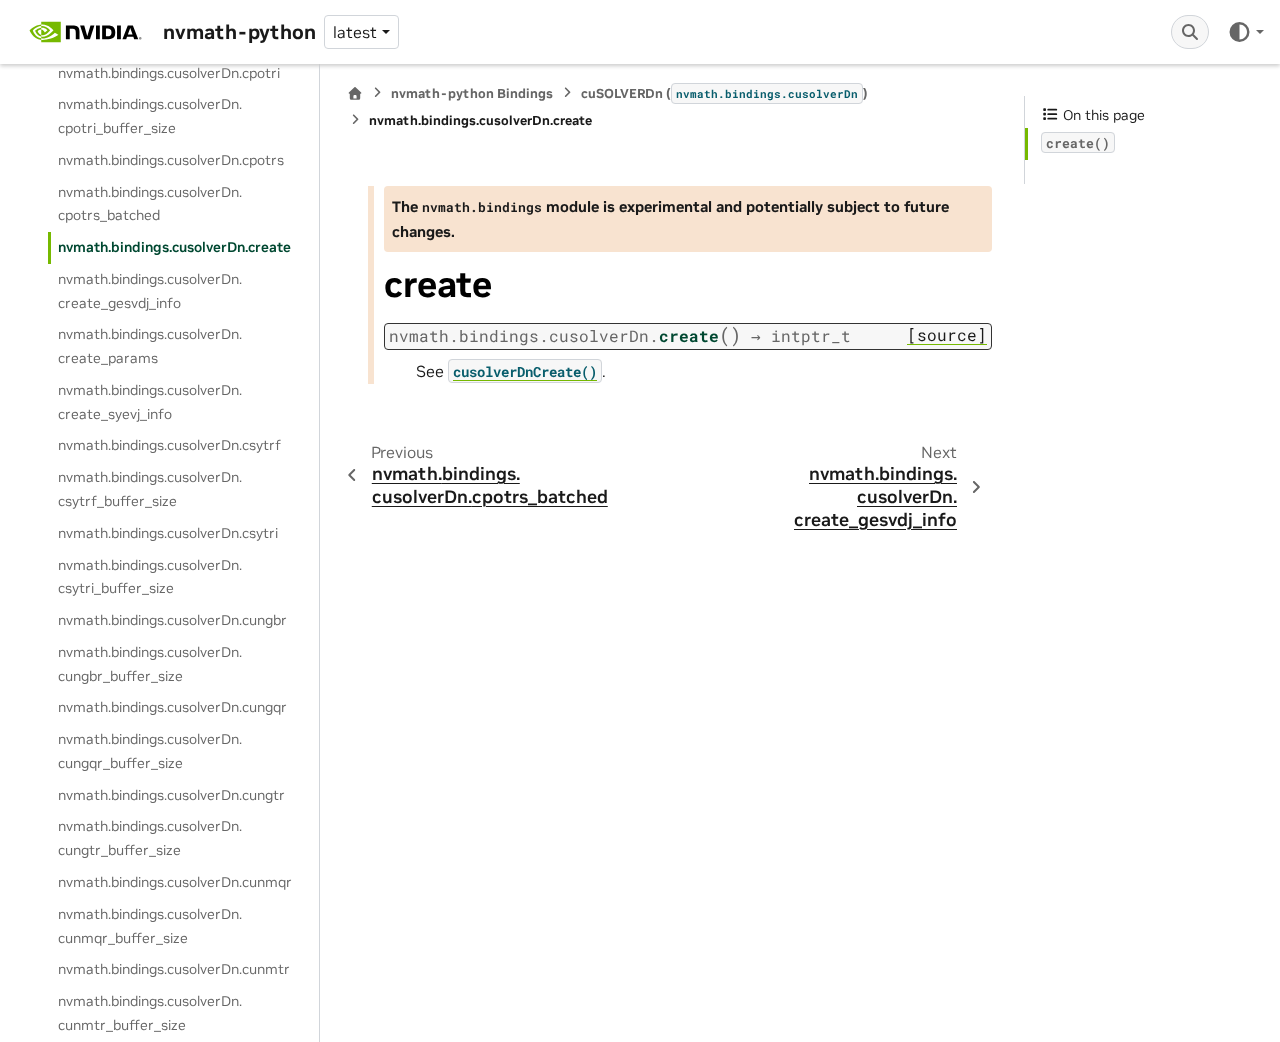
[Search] (1190, 32)
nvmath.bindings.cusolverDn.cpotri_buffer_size (150, 116)
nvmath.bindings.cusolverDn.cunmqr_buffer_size (150, 926)
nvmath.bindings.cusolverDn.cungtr (171, 795)
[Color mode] (1245, 32)
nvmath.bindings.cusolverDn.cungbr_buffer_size (150, 664)
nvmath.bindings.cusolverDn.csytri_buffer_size (150, 577)
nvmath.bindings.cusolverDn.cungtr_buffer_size (150, 838)
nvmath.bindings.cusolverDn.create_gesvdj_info (150, 291)
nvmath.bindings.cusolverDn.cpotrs (171, 160)
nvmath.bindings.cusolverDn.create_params (150, 346)
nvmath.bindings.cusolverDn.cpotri (169, 73)
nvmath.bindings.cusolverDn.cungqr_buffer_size (150, 751)
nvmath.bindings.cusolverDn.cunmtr (174, 969)
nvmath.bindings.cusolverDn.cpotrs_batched (150, 204)
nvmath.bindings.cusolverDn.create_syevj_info (150, 402)
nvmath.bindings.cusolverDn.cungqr (172, 707)
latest (355, 32)
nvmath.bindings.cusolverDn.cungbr (172, 620)
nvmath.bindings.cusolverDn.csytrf (169, 445)
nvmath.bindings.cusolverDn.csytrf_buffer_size (150, 489)
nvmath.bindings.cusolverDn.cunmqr (175, 882)
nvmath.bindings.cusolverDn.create (174, 247)
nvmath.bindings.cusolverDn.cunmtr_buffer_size (150, 1013)
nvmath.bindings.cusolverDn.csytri (168, 533)
